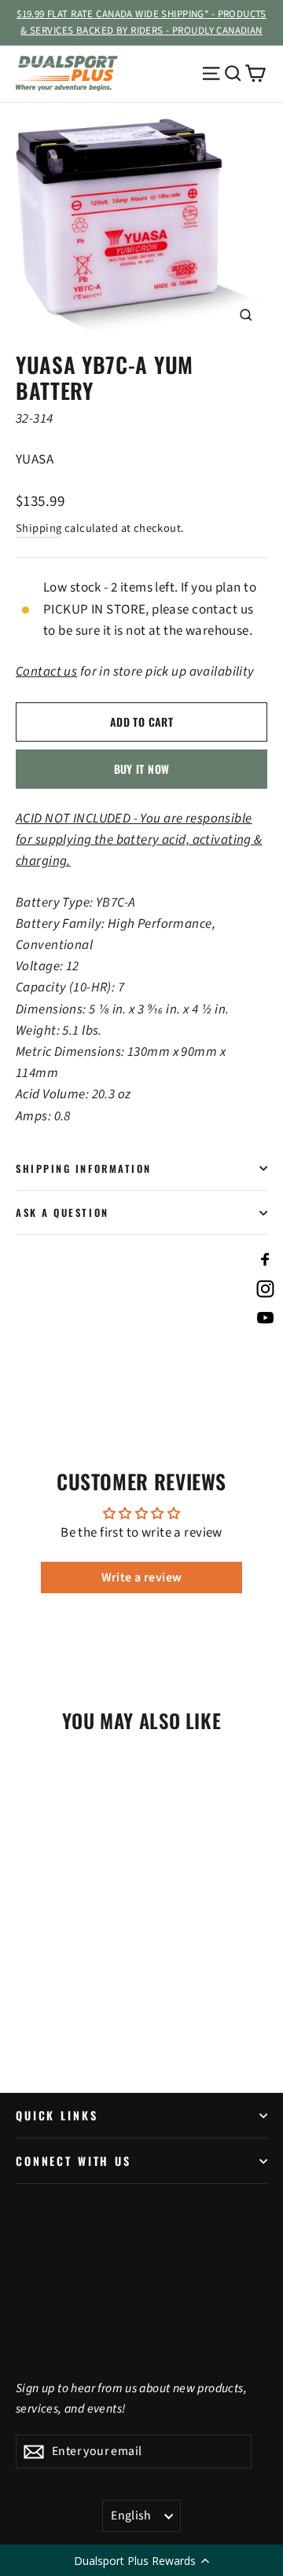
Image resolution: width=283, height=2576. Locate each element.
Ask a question (62, 1213)
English (131, 2516)
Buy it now (142, 769)
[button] (141, 2560)
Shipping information (84, 1169)
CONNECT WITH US (74, 2161)
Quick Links (57, 2115)
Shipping (39, 528)
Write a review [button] (142, 1577)
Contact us (46, 672)
